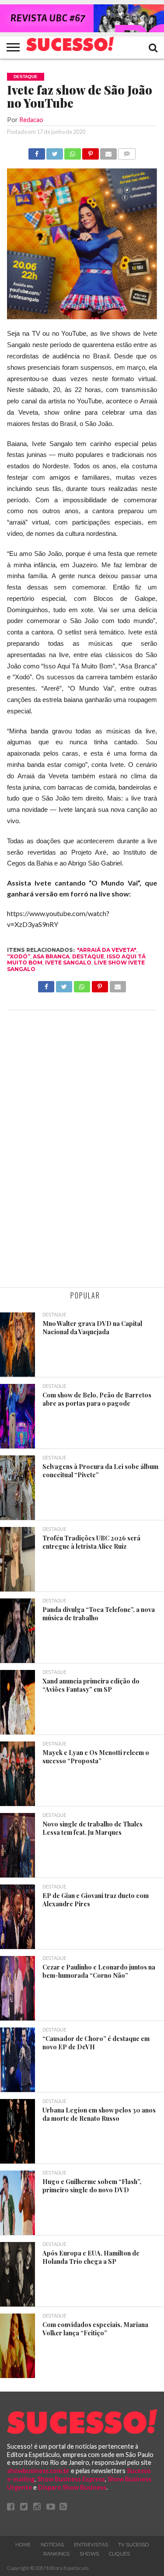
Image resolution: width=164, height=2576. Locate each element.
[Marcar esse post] (91, 152)
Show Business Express (71, 2479)
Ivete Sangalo (68, 963)
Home (23, 2545)
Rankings (56, 2554)
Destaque (88, 956)
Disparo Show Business (72, 2487)
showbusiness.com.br (38, 2471)
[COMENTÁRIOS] (127, 152)
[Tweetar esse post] (55, 152)
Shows (89, 2554)
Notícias (52, 2545)
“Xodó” (19, 956)
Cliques (119, 2554)
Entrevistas (91, 2545)
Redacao (31, 120)
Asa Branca (51, 956)
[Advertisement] (82, 1150)
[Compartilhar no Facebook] (37, 152)
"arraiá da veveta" (107, 950)
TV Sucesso (134, 2545)
